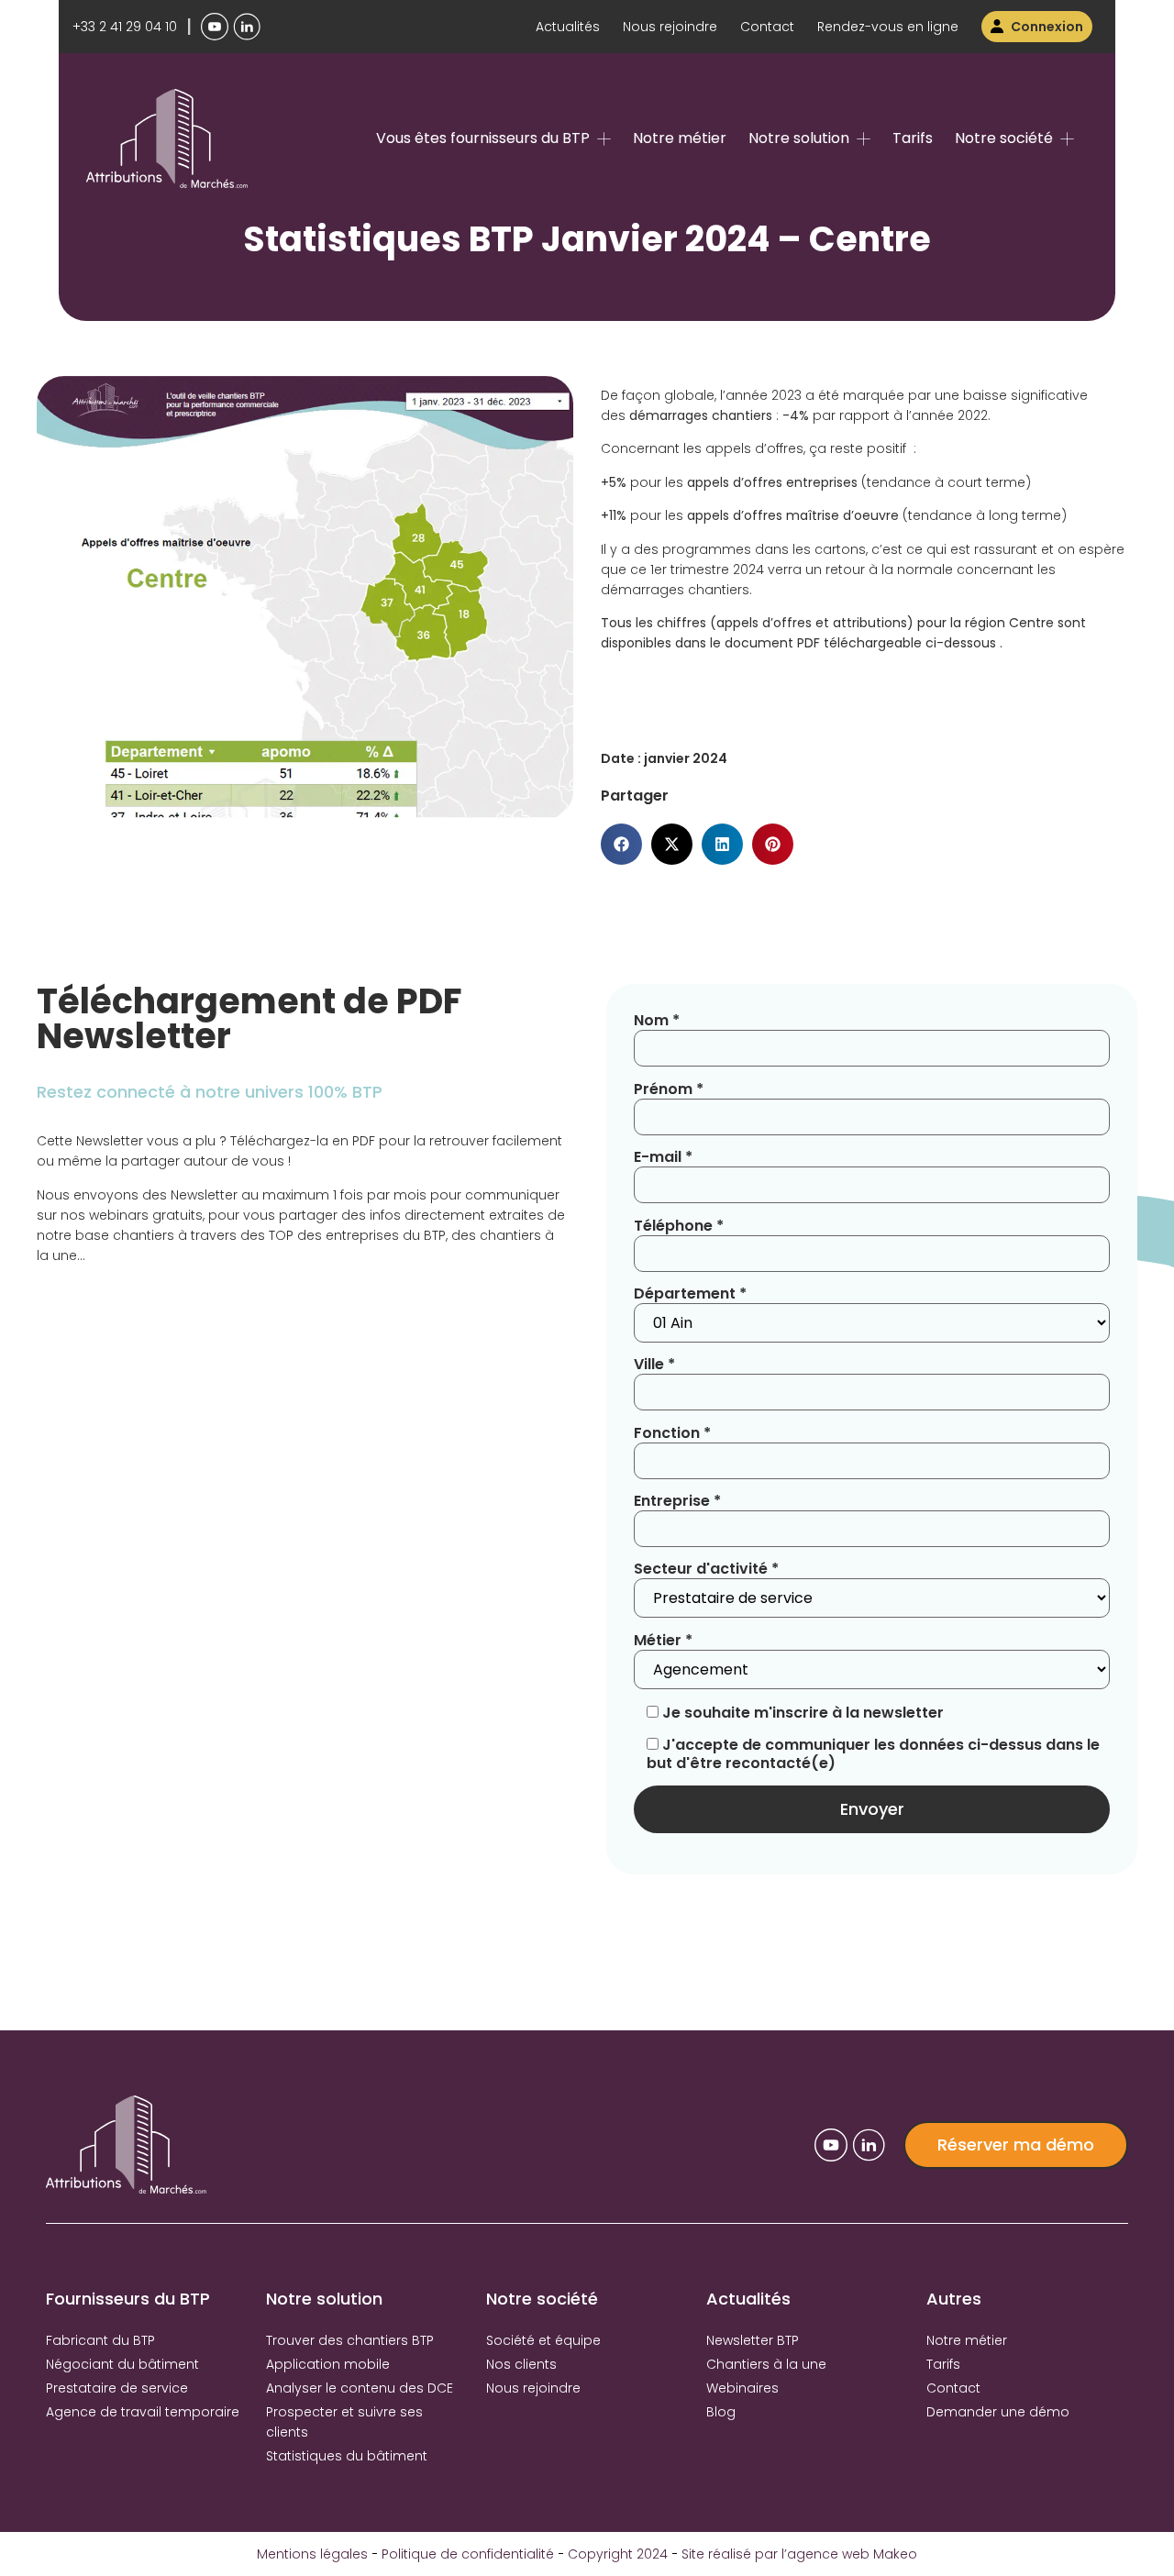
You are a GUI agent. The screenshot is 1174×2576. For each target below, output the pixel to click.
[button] (621, 844)
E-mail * (663, 1158)
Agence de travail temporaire (143, 2412)
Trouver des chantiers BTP (350, 2340)
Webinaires (742, 2388)
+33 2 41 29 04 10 (125, 27)
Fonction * (672, 1434)
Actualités (568, 27)
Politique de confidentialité (468, 2554)
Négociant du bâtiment (122, 2364)
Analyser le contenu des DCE (360, 2388)
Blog (721, 2412)
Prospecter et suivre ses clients (344, 2422)
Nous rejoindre (670, 27)
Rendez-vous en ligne (888, 27)
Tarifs (913, 138)
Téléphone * (679, 1227)
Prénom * (669, 1090)
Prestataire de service (117, 2388)
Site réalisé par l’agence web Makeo (799, 2554)
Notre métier (680, 138)
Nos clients (521, 2364)
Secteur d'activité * (706, 1570)
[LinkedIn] (247, 27)
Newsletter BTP (753, 2340)
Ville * (654, 1365)
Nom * (657, 1021)
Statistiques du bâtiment (347, 2456)
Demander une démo (998, 2412)
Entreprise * (677, 1502)
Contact (767, 27)
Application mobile (328, 2364)
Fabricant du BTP (100, 2340)
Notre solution (799, 138)
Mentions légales (312, 2554)
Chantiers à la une (766, 2364)
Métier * (663, 1641)
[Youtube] (215, 27)
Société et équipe (543, 2340)
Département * (690, 1294)
